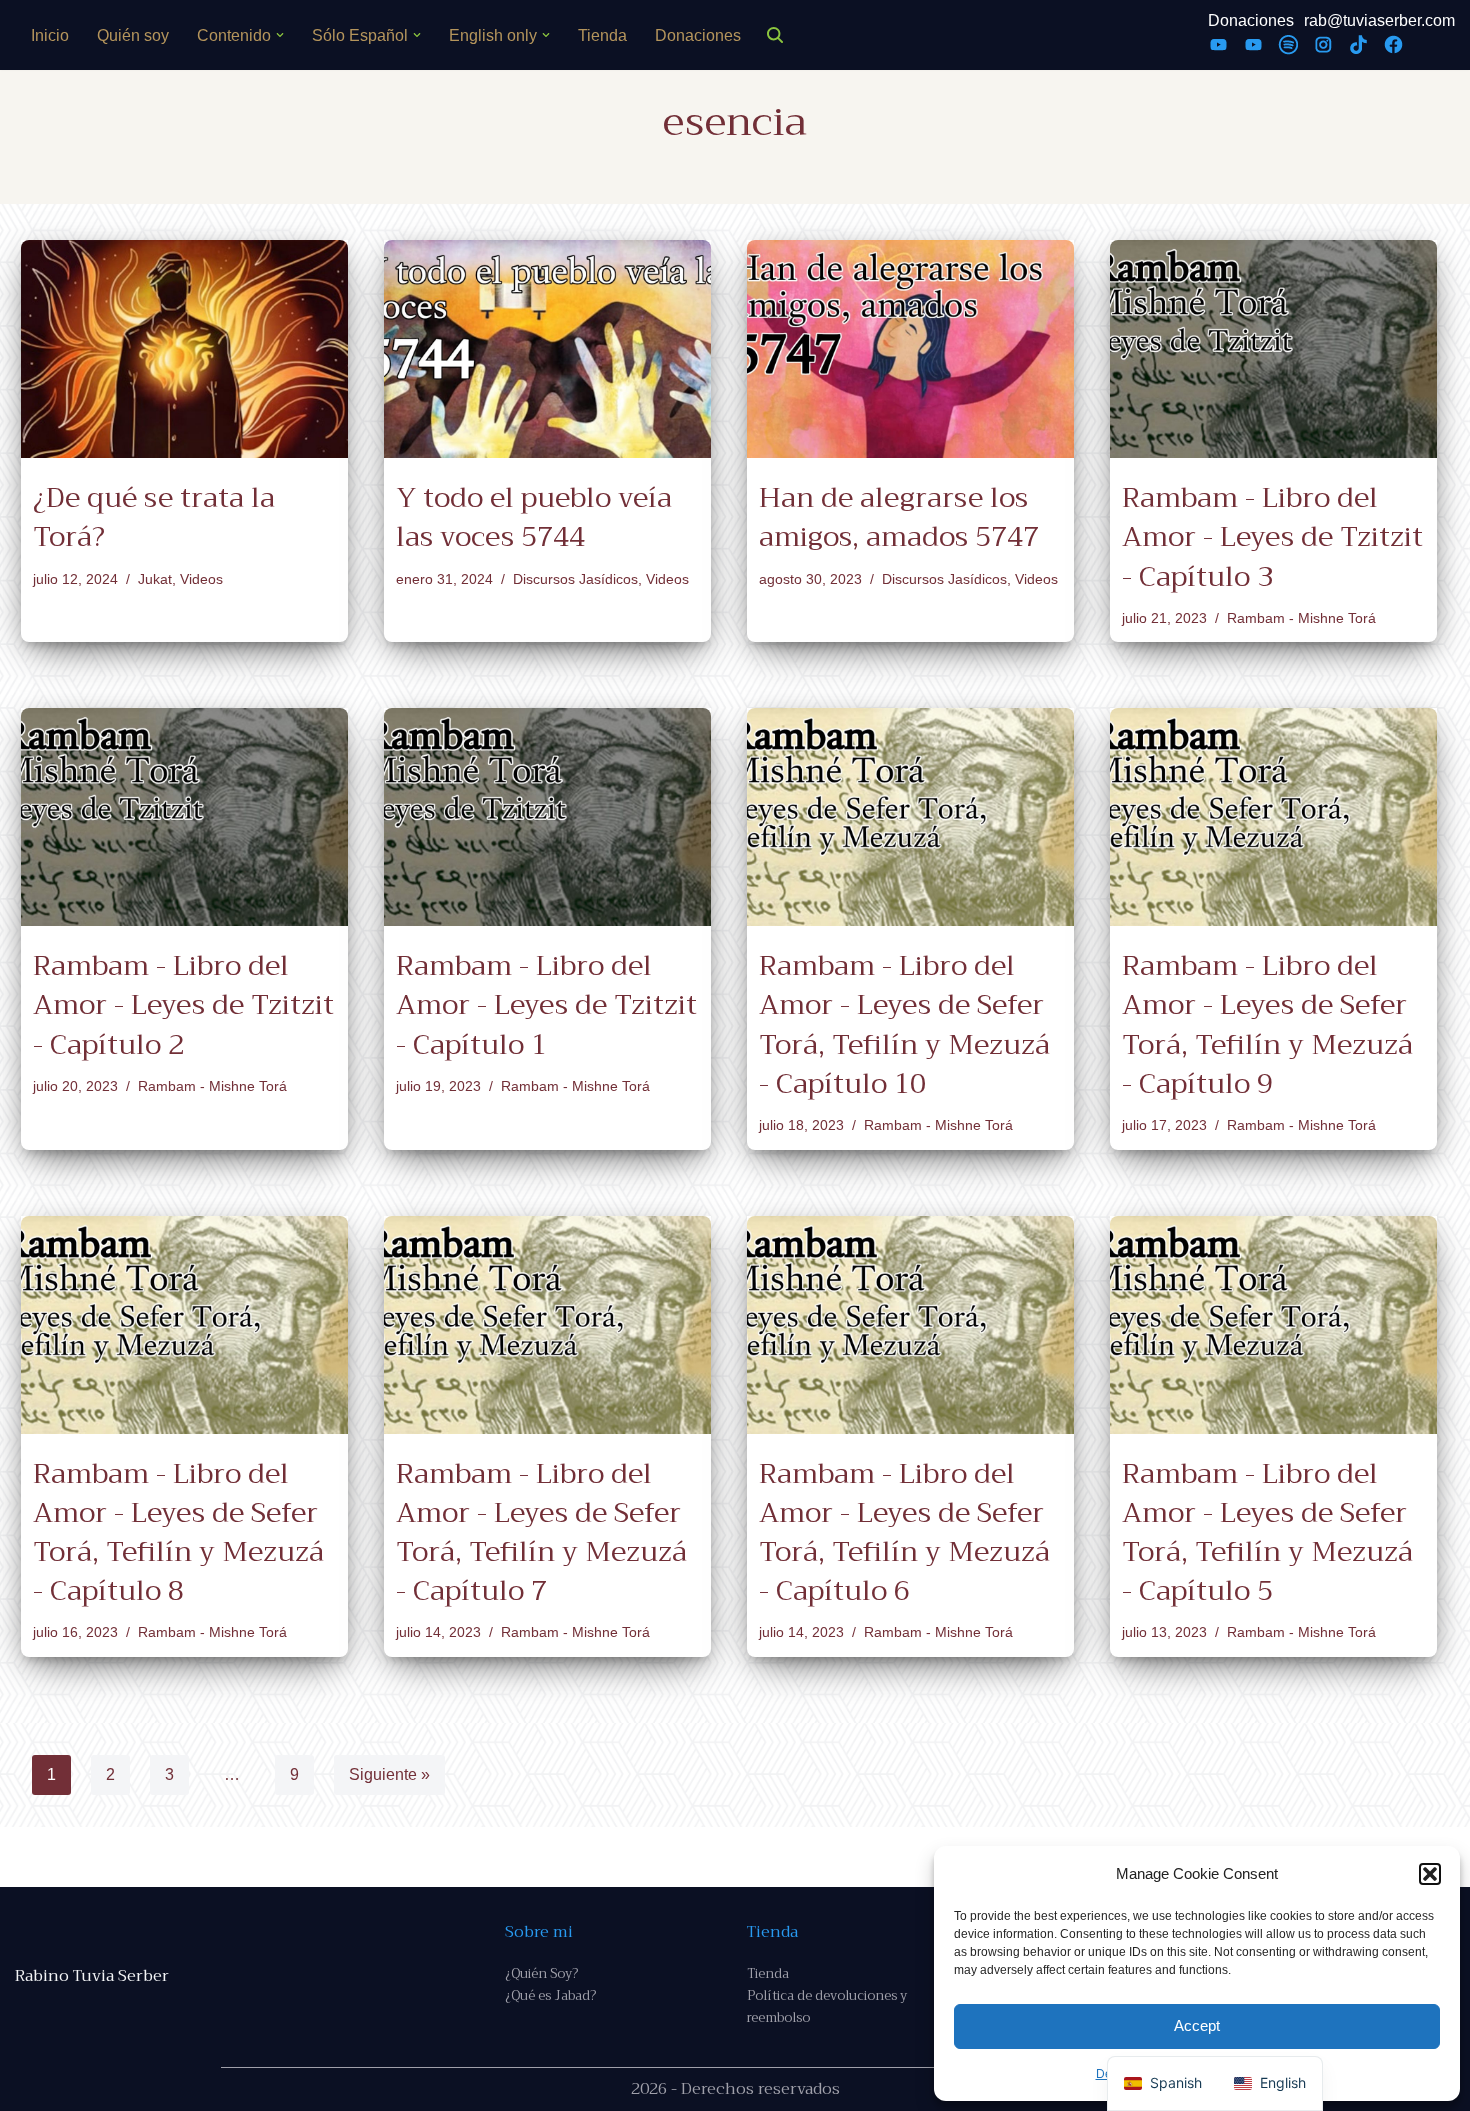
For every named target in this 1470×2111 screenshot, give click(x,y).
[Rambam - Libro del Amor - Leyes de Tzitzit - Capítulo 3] (1273, 349)
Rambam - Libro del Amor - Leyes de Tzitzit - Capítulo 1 (546, 1004)
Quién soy (133, 35)
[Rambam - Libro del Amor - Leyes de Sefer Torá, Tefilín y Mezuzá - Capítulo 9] (1273, 817)
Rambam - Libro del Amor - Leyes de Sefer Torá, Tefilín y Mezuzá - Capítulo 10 (904, 1024)
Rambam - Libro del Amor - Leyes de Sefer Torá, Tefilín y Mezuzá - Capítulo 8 (178, 1532)
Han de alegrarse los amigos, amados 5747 (899, 517)
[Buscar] (775, 35)
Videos (201, 579)
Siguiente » (389, 1774)
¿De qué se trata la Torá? (154, 517)
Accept (1197, 2025)
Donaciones (698, 35)
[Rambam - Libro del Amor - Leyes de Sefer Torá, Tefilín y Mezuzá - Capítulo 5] (1273, 1325)
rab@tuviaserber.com (1379, 20)
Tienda (602, 35)
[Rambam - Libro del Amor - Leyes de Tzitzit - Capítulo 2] (184, 817)
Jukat (155, 579)
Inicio (50, 35)
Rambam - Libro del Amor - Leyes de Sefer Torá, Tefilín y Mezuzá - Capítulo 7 (541, 1532)
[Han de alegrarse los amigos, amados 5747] (910, 349)
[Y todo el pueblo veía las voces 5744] (547, 349)
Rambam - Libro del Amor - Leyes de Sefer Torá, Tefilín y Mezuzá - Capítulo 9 (1267, 1024)
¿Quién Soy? (541, 1973)
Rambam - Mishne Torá (1301, 618)
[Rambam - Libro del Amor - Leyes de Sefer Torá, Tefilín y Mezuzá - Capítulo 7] (547, 1325)
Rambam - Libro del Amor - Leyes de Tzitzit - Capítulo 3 (1272, 536)
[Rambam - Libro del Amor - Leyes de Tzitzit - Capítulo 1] (547, 817)
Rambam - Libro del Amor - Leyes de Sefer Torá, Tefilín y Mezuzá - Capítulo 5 (1267, 1532)
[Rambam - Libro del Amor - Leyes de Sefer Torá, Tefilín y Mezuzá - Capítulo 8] (184, 1325)
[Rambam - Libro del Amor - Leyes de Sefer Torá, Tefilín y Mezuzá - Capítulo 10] (910, 817)
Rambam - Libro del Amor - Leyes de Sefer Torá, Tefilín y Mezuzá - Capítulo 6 (904, 1532)
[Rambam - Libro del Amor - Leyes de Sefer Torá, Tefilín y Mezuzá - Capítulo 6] (910, 1325)
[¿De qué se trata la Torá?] (184, 349)
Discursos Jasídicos (575, 579)
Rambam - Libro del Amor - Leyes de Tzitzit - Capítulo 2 (183, 1004)
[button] (1430, 1874)
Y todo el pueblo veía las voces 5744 (534, 517)
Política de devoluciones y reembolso (827, 2006)
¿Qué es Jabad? (550, 1995)
